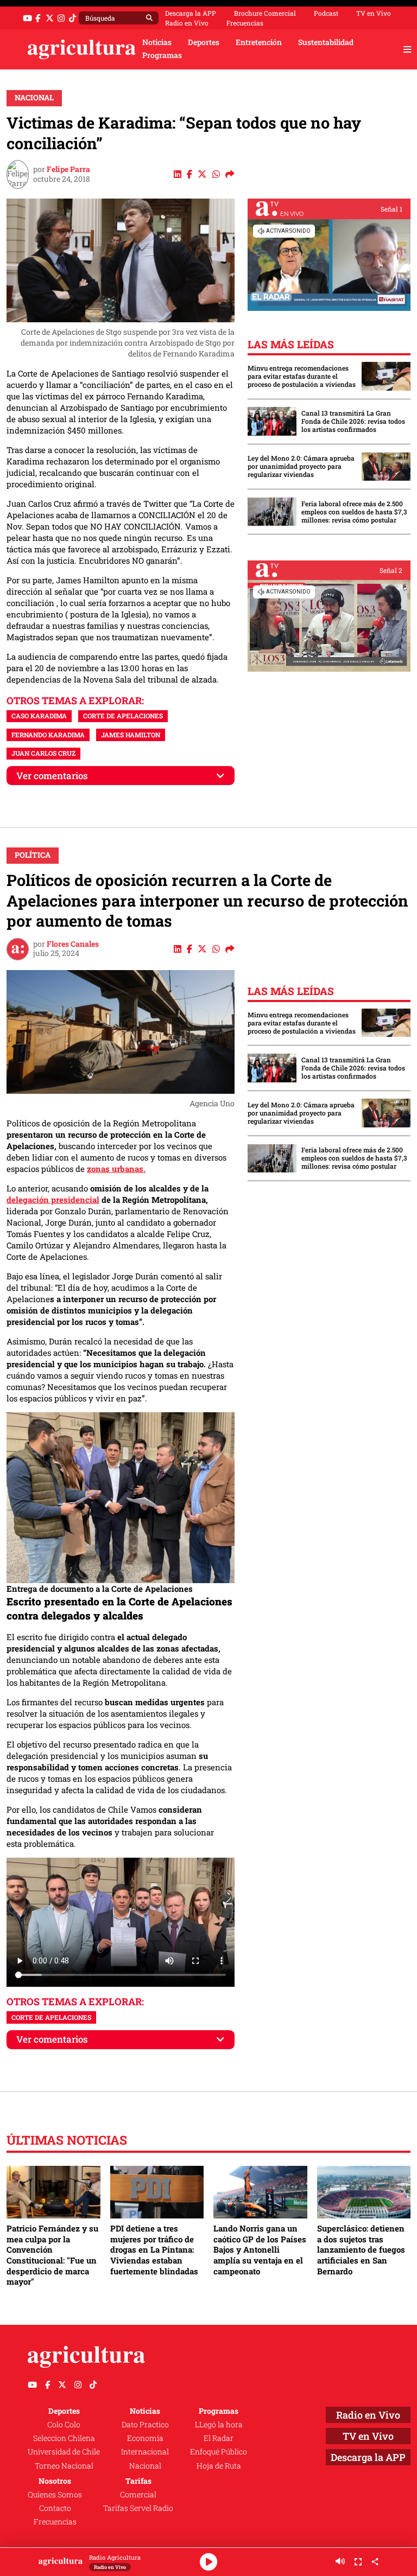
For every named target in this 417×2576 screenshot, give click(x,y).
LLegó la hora (219, 2425)
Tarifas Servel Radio (138, 2508)
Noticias (157, 42)
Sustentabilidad (326, 42)
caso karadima (39, 716)
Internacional (145, 2452)
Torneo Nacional (64, 2466)
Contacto (55, 2508)
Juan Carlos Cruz (43, 753)
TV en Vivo (374, 13)
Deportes (204, 42)
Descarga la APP (191, 13)
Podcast (326, 13)
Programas (162, 55)
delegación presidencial (53, 1200)
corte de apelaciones (123, 716)
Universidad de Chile (64, 2452)
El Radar (219, 2438)
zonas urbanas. (116, 1169)
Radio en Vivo (187, 23)
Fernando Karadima (48, 735)
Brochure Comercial (265, 13)
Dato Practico (145, 2425)
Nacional (34, 98)
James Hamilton (131, 735)
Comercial (138, 2495)
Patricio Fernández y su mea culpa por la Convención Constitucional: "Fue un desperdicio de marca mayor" (52, 2255)
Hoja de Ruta (219, 2466)
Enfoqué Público (219, 2452)
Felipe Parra (68, 169)
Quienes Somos (55, 2495)
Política (33, 855)
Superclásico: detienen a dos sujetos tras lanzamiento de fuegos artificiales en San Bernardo (361, 2250)
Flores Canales (73, 944)
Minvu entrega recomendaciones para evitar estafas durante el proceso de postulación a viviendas (302, 376)
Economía (145, 2438)
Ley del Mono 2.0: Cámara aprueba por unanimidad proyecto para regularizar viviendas (301, 466)
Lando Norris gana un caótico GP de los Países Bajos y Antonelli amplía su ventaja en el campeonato (260, 2250)
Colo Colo (64, 2425)
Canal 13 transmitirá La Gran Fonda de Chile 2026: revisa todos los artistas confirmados (353, 421)
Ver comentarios (52, 776)
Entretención (259, 42)
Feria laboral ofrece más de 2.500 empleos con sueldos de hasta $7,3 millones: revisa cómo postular (354, 512)
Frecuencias (245, 23)
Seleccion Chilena (64, 2438)
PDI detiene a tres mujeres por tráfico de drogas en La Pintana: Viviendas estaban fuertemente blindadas (154, 2250)
